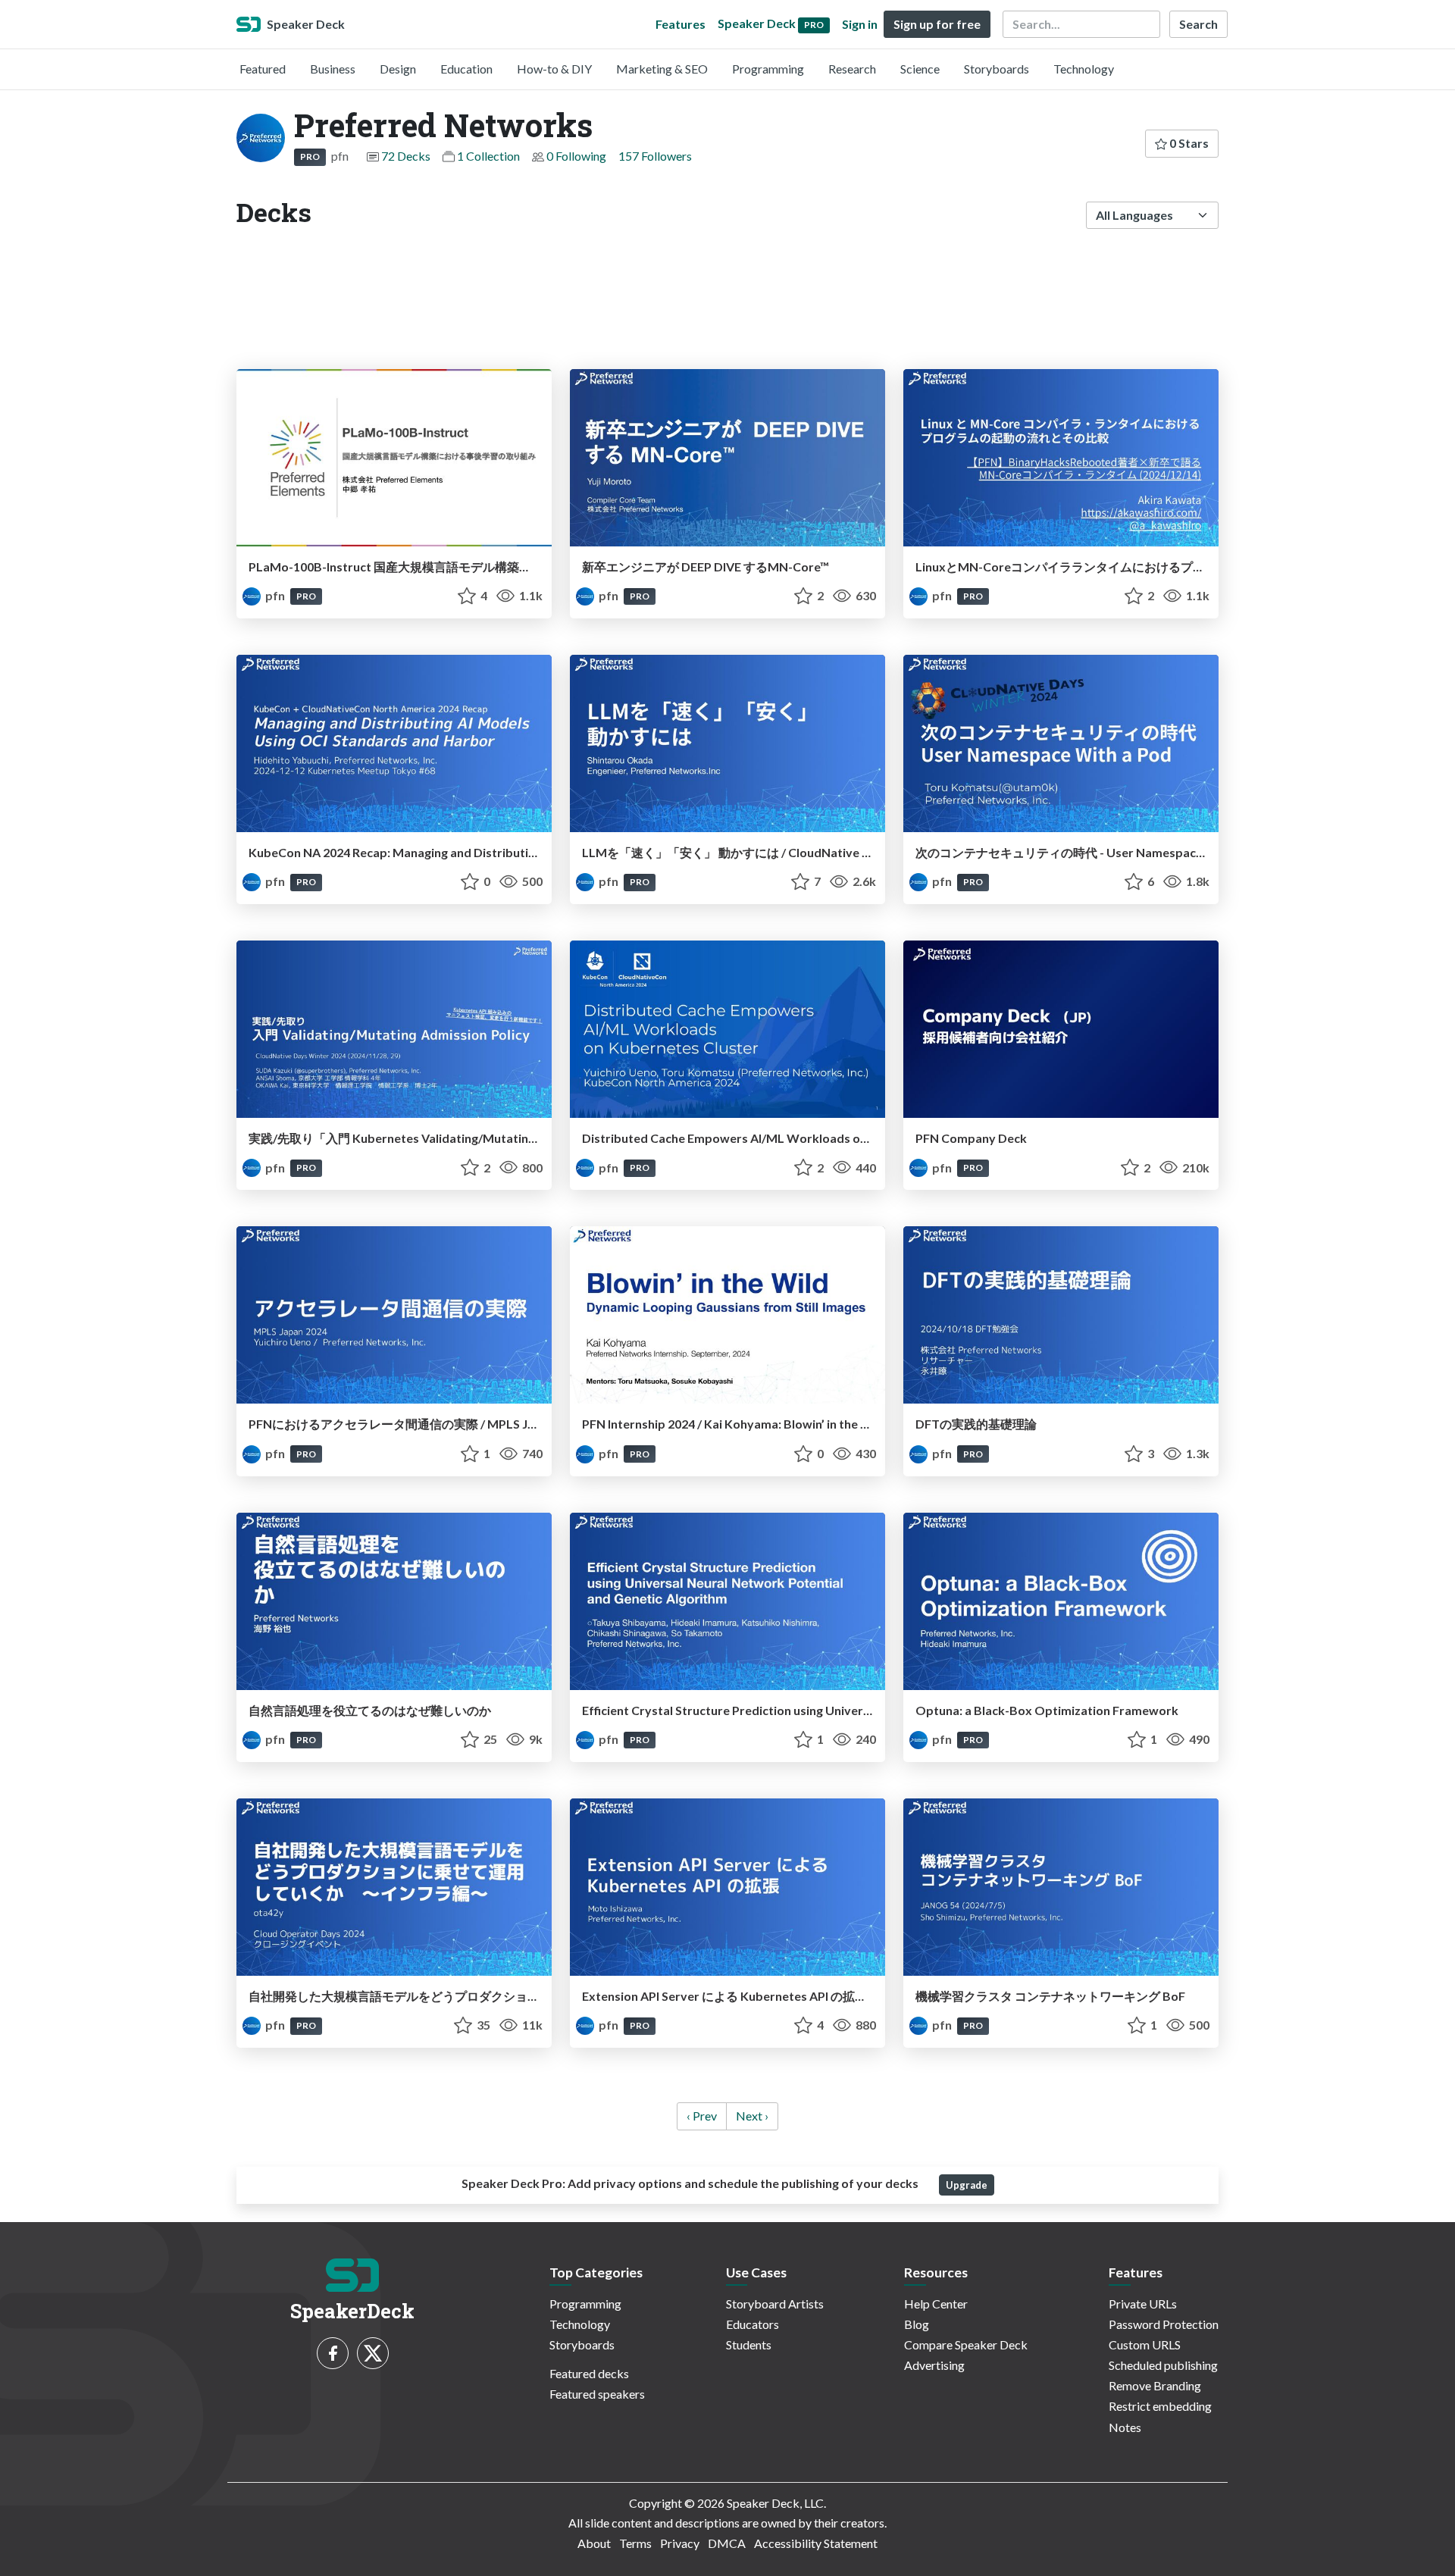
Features (681, 24)
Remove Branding (1155, 2385)
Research (852, 69)
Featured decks (589, 2373)
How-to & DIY (554, 69)
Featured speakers (597, 2394)
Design (398, 69)
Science (920, 69)
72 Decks (406, 156)
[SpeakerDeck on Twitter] (373, 2353)
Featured (263, 69)
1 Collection (488, 156)
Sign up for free (937, 24)
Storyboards (997, 69)
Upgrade (967, 2185)
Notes (1125, 2427)
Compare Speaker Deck (966, 2344)
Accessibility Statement (816, 2543)
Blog (917, 2324)
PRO (310, 157)
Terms (635, 2543)
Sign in (860, 24)
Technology (1084, 69)
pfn (275, 595)
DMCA (727, 2543)
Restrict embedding (1160, 2406)
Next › (752, 2116)
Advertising (934, 2365)
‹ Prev (702, 2116)
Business (333, 69)
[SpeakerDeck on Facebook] (333, 2353)
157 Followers (655, 156)
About (594, 2543)
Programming (768, 69)
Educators (753, 2324)
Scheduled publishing (1163, 2365)
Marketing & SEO (662, 69)
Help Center (936, 2304)
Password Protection (1164, 2324)
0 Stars (1188, 143)
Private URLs (1143, 2304)
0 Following (576, 156)
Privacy (680, 2543)
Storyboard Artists (775, 2304)
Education (466, 69)
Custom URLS (1145, 2344)
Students (749, 2344)
